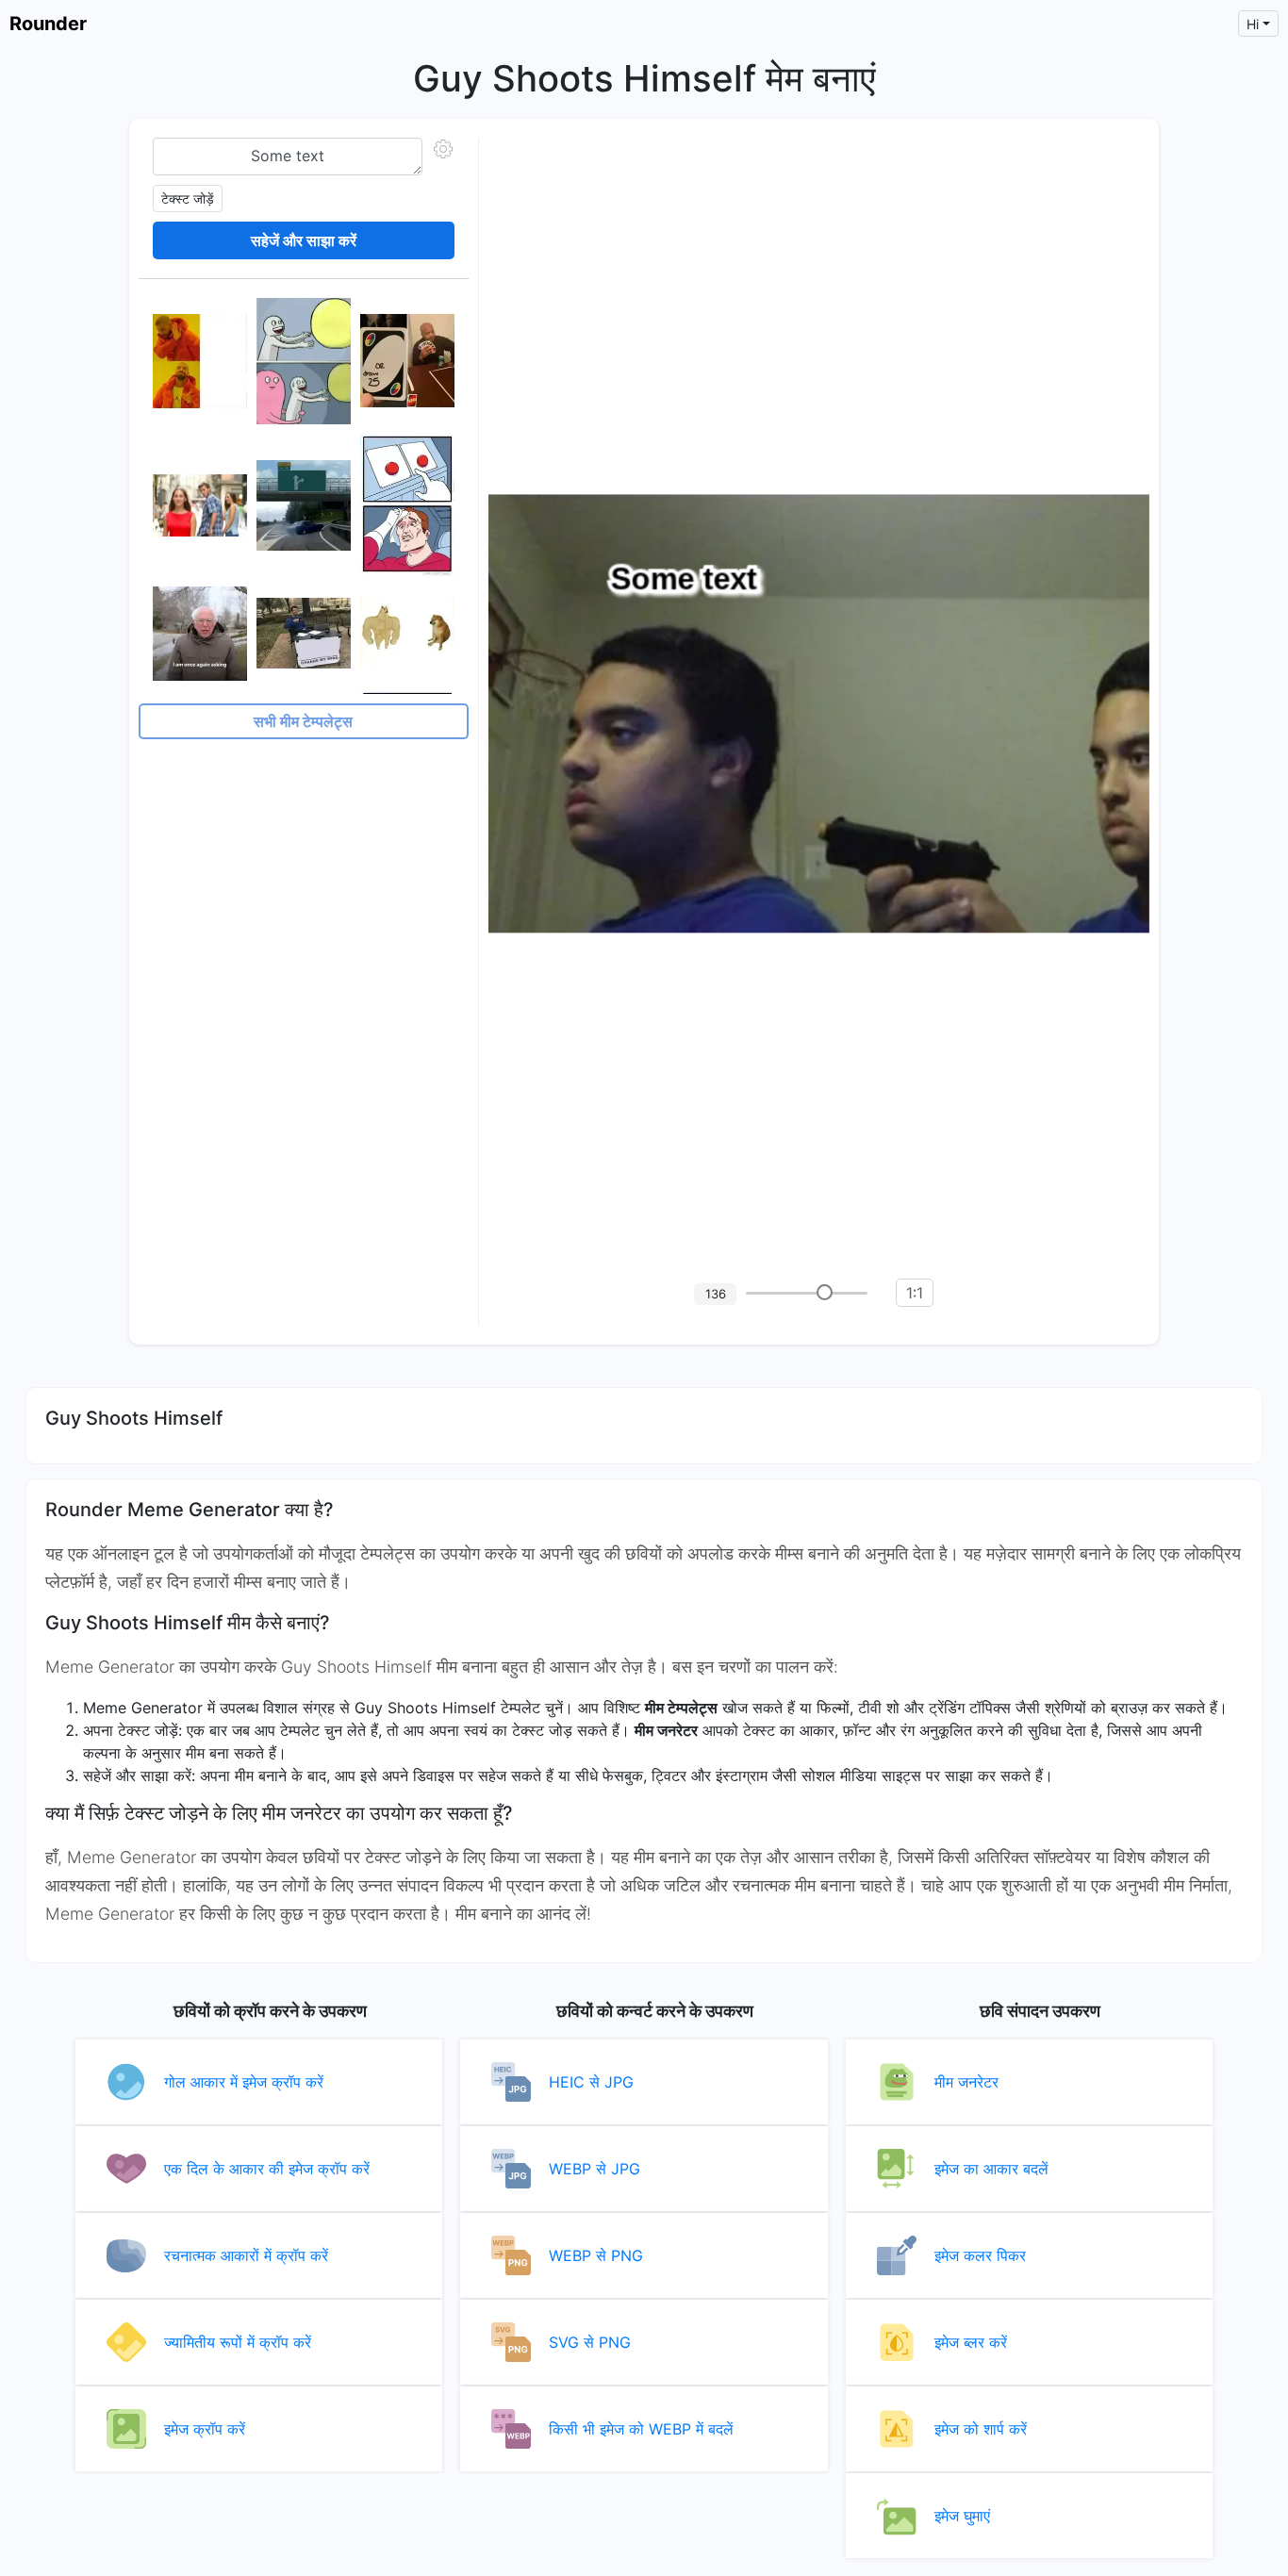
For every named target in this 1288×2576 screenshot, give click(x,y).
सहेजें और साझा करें (304, 240)
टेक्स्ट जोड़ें (188, 198)
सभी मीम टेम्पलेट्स (303, 721)
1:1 (915, 1293)
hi (1253, 24)
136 (716, 1294)
